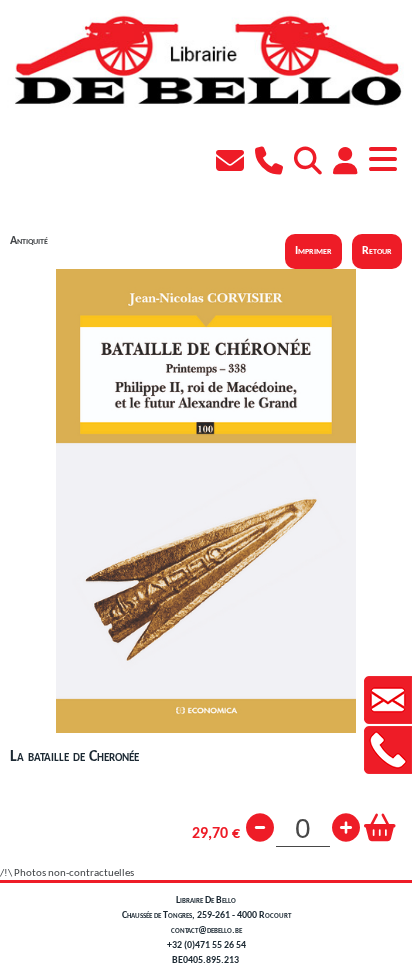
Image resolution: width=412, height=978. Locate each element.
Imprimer (313, 251)
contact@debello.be (206, 930)
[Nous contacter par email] (232, 164)
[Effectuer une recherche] (310, 164)
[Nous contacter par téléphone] (271, 164)
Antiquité (29, 241)
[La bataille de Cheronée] (206, 730)
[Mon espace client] (348, 164)
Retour (377, 251)
